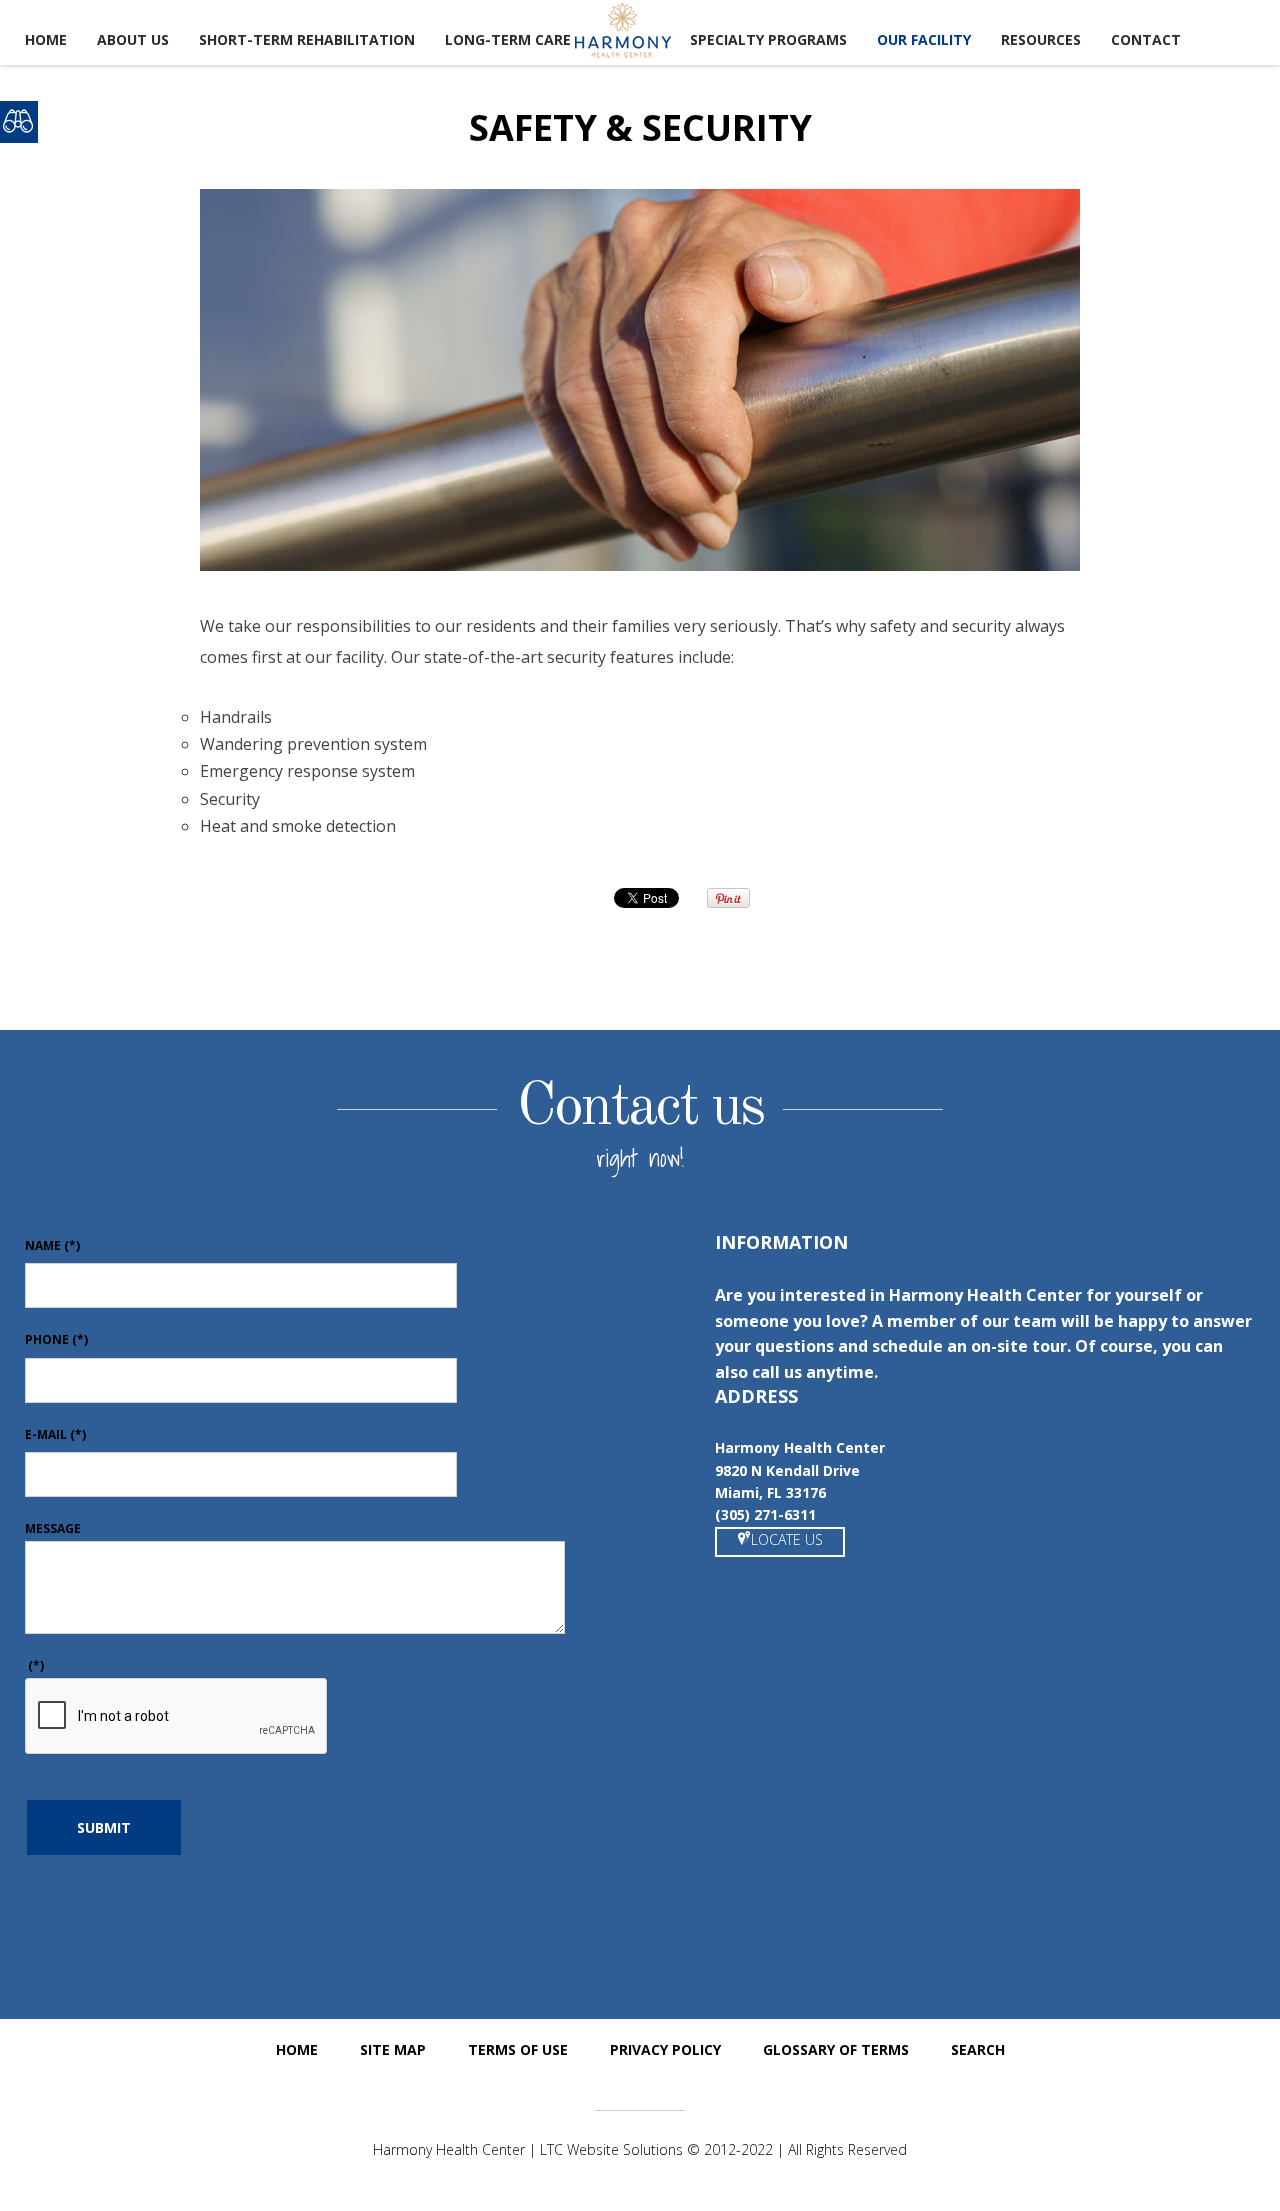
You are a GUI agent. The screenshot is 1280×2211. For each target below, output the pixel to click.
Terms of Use (518, 2049)
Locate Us (787, 1539)
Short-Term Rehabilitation (307, 39)
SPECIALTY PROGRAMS (768, 39)
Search (978, 2049)
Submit (104, 1827)
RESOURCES (1041, 39)
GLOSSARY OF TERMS (836, 2049)
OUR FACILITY (924, 39)
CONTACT (1146, 39)
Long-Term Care (508, 39)
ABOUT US (133, 39)
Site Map (393, 2049)
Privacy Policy (665, 2049)
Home (46, 39)
